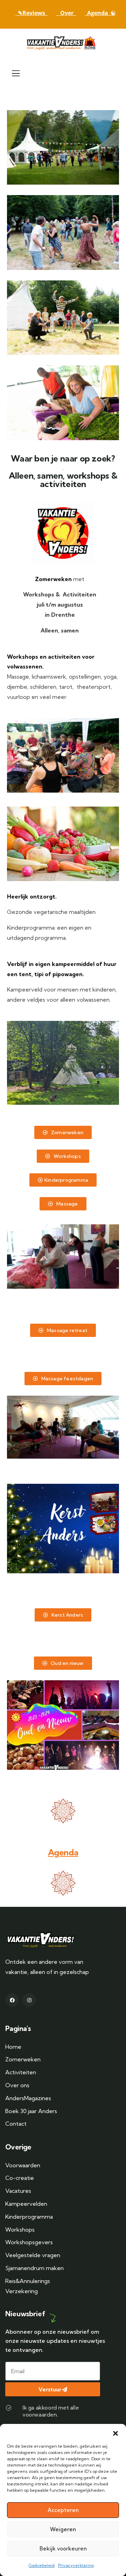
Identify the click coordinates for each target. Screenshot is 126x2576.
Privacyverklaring (76, 2565)
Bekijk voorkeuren (63, 2549)
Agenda (63, 1852)
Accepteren (63, 2510)
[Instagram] (29, 2000)
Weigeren (63, 2529)
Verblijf (17, 964)
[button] (115, 2433)
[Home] (63, 43)
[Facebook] (12, 2000)
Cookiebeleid (42, 2565)
